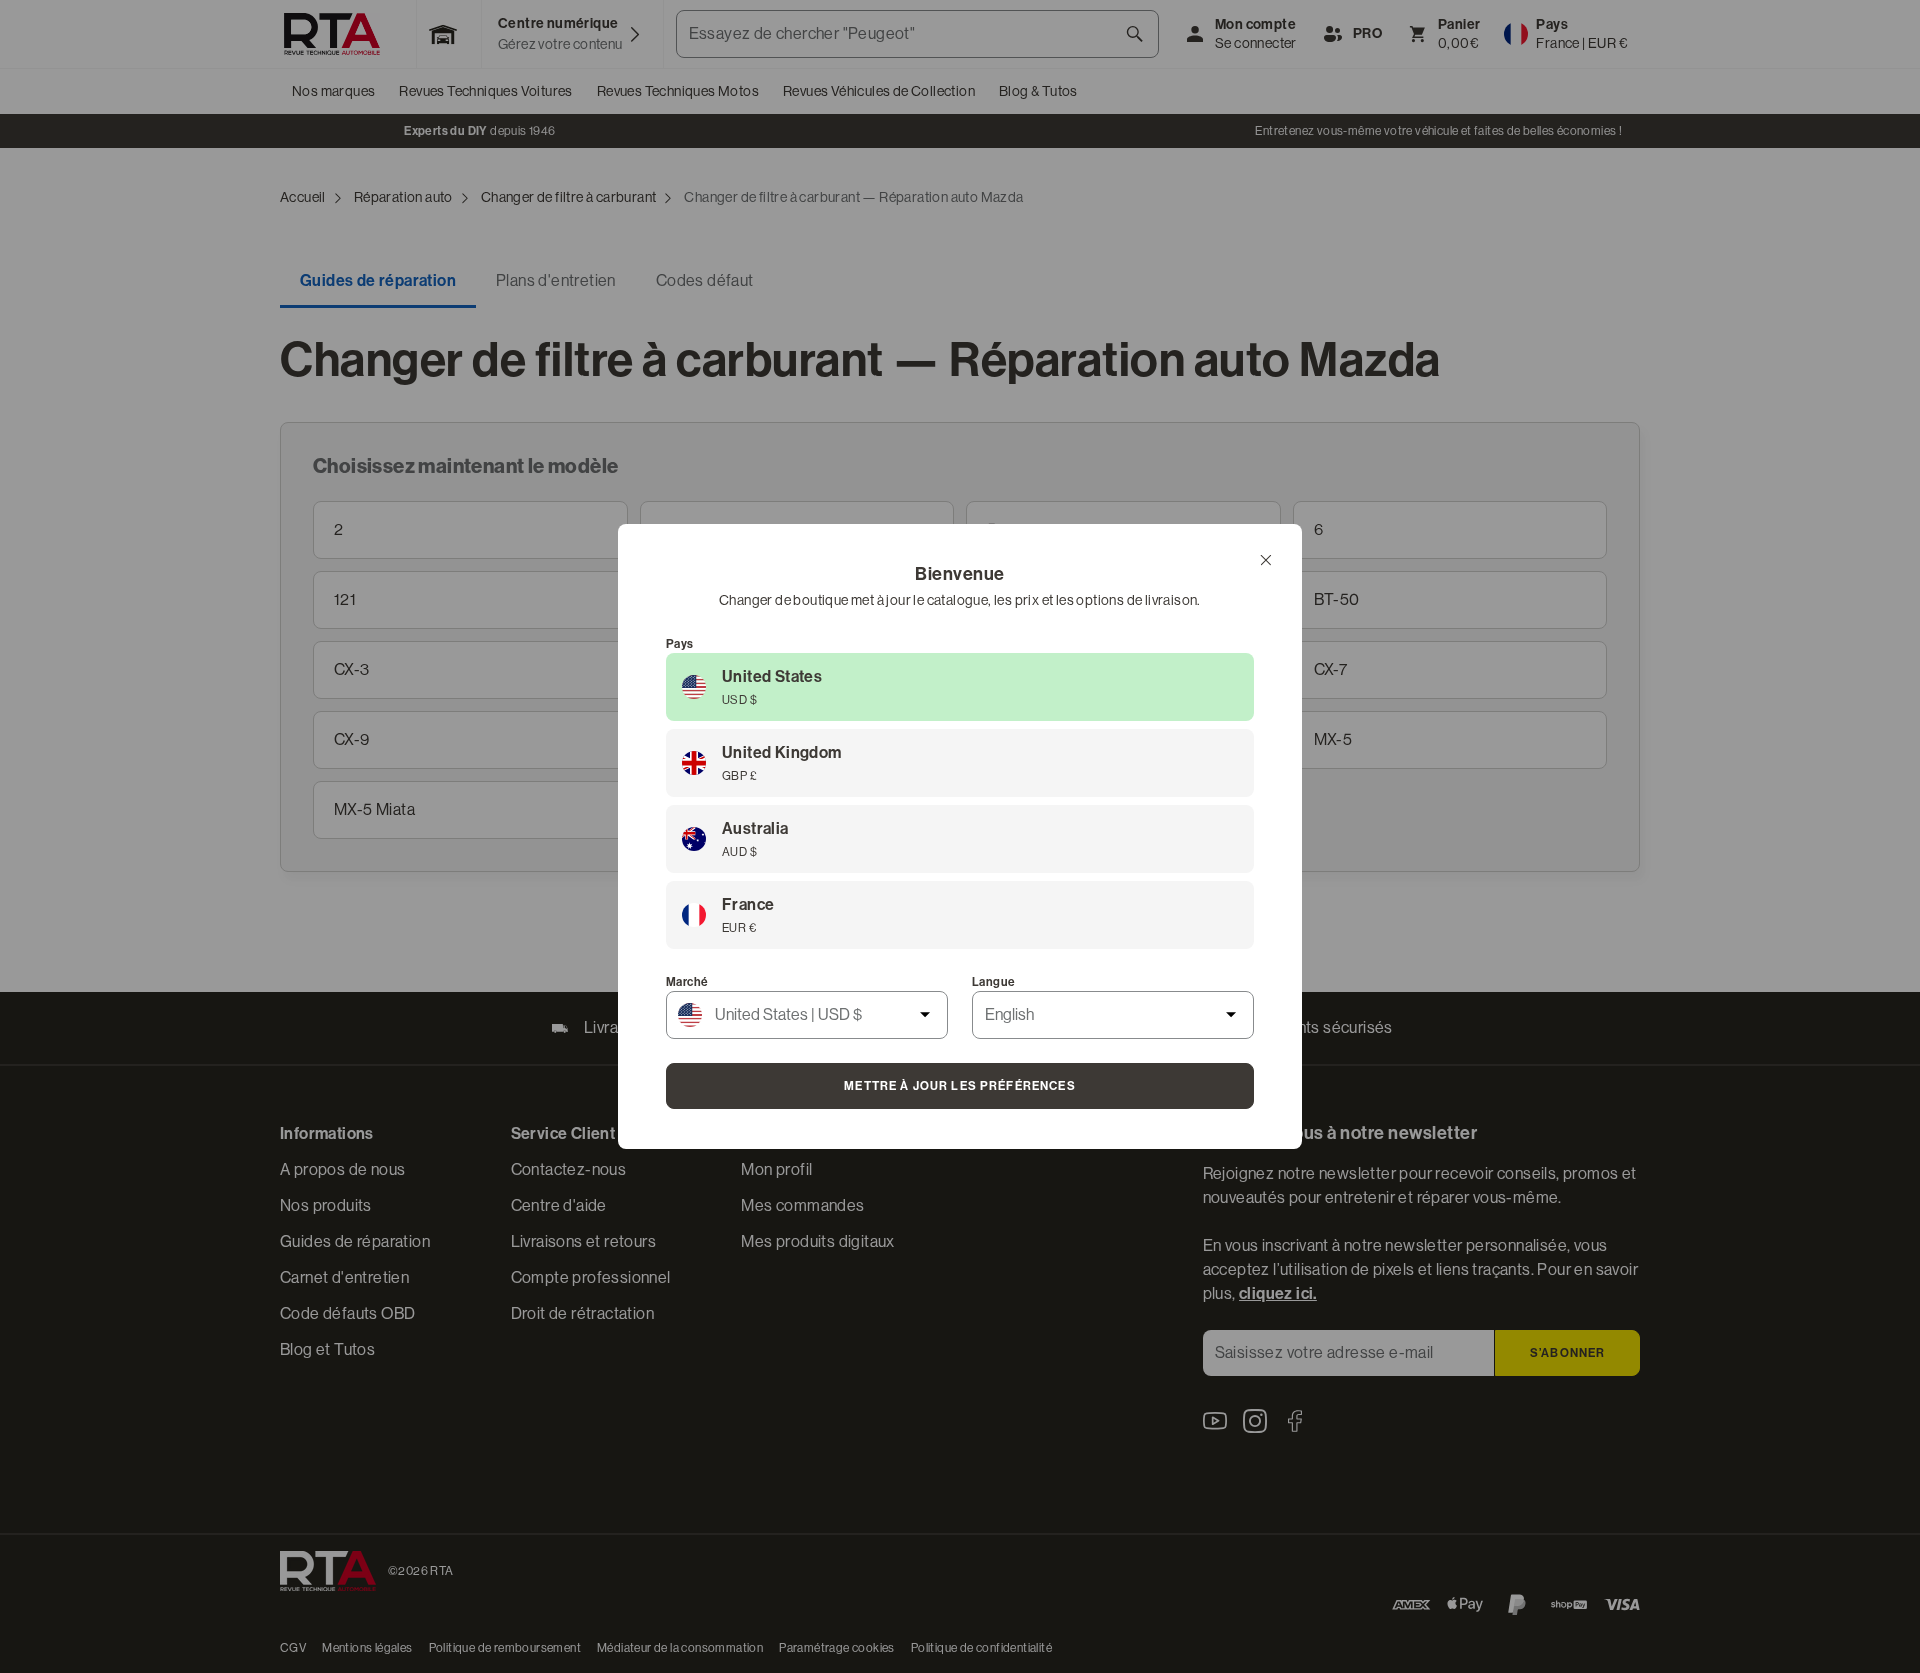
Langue (993, 982)
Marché (687, 982)
